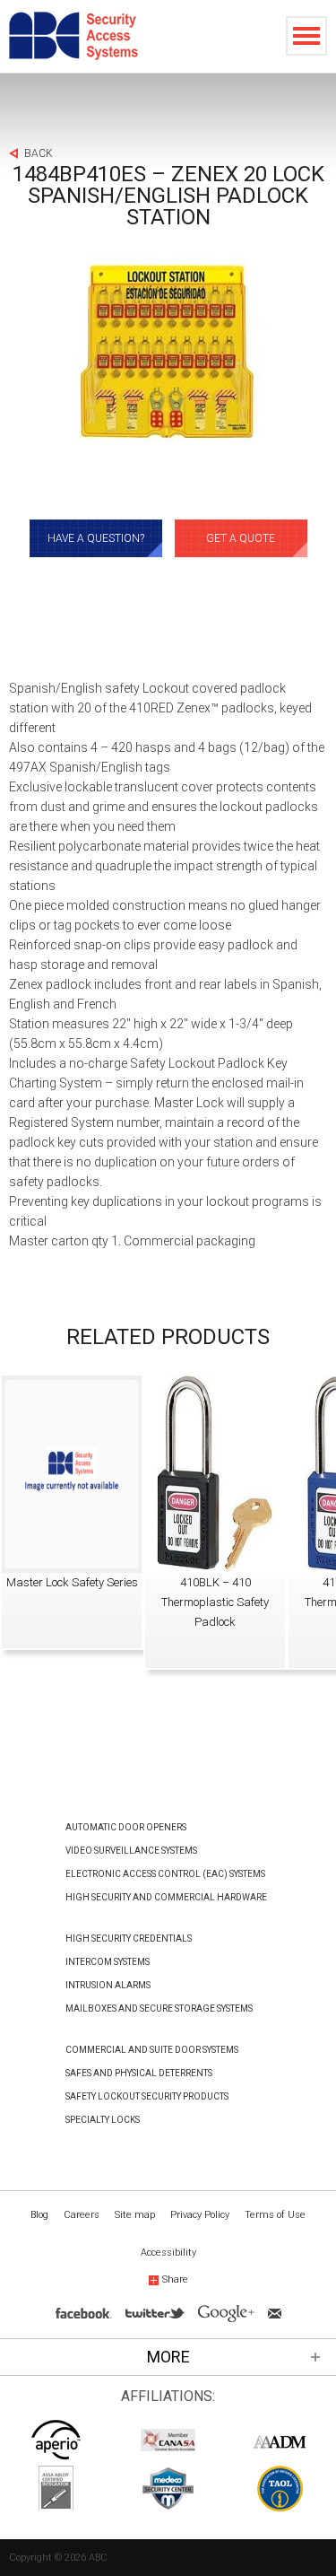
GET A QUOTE (241, 538)
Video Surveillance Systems (131, 1851)
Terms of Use (275, 2215)
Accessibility (168, 2253)
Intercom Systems (108, 1962)
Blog (39, 2215)
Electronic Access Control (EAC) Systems (165, 1874)
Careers (82, 2215)
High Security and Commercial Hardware (166, 1897)
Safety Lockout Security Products (147, 2096)
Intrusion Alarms (108, 1985)
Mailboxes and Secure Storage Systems (159, 2008)
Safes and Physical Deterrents (139, 2073)
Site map (135, 2215)
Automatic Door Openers (126, 1827)
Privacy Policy (200, 2215)
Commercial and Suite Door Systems (152, 2050)
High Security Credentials (129, 1939)
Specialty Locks (103, 2120)
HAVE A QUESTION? (96, 538)
